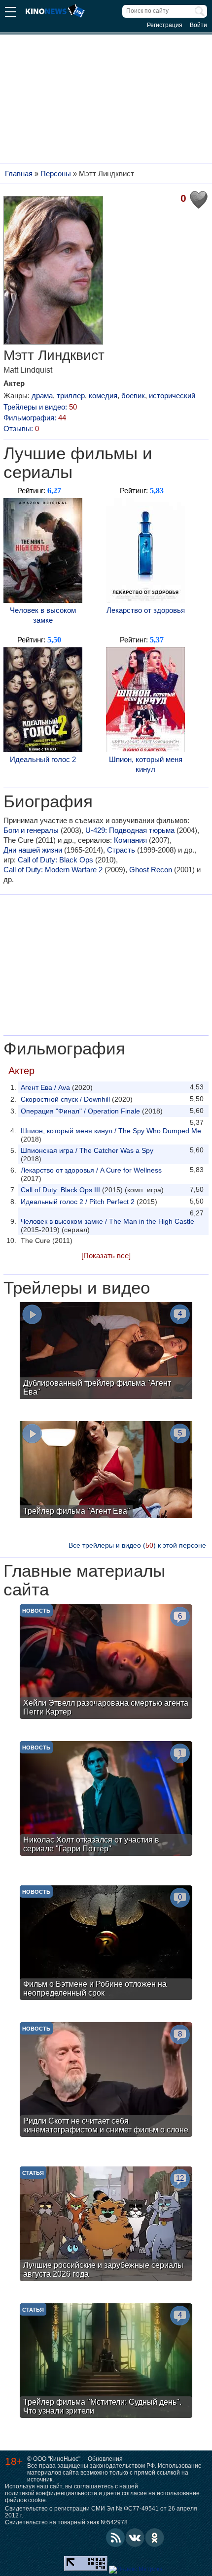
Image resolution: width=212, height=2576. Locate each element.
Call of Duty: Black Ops (55, 860)
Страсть (121, 850)
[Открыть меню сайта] (10, 13)
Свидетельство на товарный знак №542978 (66, 2522)
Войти (198, 25)
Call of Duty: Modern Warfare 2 (53, 870)
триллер (71, 396)
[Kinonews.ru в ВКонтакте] (135, 2538)
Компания (130, 840)
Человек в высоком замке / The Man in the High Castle (107, 1221)
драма (42, 396)
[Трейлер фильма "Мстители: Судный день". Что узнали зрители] (106, 2362)
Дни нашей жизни (33, 850)
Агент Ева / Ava (45, 1087)
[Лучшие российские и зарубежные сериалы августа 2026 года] (106, 2225)
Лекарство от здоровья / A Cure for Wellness (91, 1170)
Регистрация (165, 25)
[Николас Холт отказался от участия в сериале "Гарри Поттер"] (106, 1800)
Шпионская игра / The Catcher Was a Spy (87, 1150)
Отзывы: (21, 429)
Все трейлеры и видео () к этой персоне (137, 1545)
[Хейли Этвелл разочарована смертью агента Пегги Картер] (106, 1663)
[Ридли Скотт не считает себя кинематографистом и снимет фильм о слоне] (106, 2081)
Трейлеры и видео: (40, 407)
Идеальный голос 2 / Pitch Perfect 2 (78, 1202)
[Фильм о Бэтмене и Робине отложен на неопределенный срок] (106, 1944)
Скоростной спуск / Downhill (65, 1099)
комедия (103, 396)
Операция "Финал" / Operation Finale (80, 1111)
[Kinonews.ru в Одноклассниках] (155, 2538)
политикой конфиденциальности (51, 2493)
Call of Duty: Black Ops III (60, 1190)
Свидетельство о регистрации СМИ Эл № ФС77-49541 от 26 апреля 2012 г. (101, 2512)
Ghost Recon (151, 870)
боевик (133, 396)
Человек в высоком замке (43, 615)
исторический (172, 396)
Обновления (105, 2459)
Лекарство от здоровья (146, 610)
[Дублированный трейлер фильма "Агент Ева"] (106, 1352)
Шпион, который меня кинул (146, 764)
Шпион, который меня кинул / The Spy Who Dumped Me (111, 1131)
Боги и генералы (31, 830)
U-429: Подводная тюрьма (130, 830)
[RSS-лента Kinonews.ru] (115, 2538)
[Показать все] (106, 1256)
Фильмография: (35, 418)
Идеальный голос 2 (43, 759)
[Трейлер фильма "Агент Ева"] (106, 1471)
